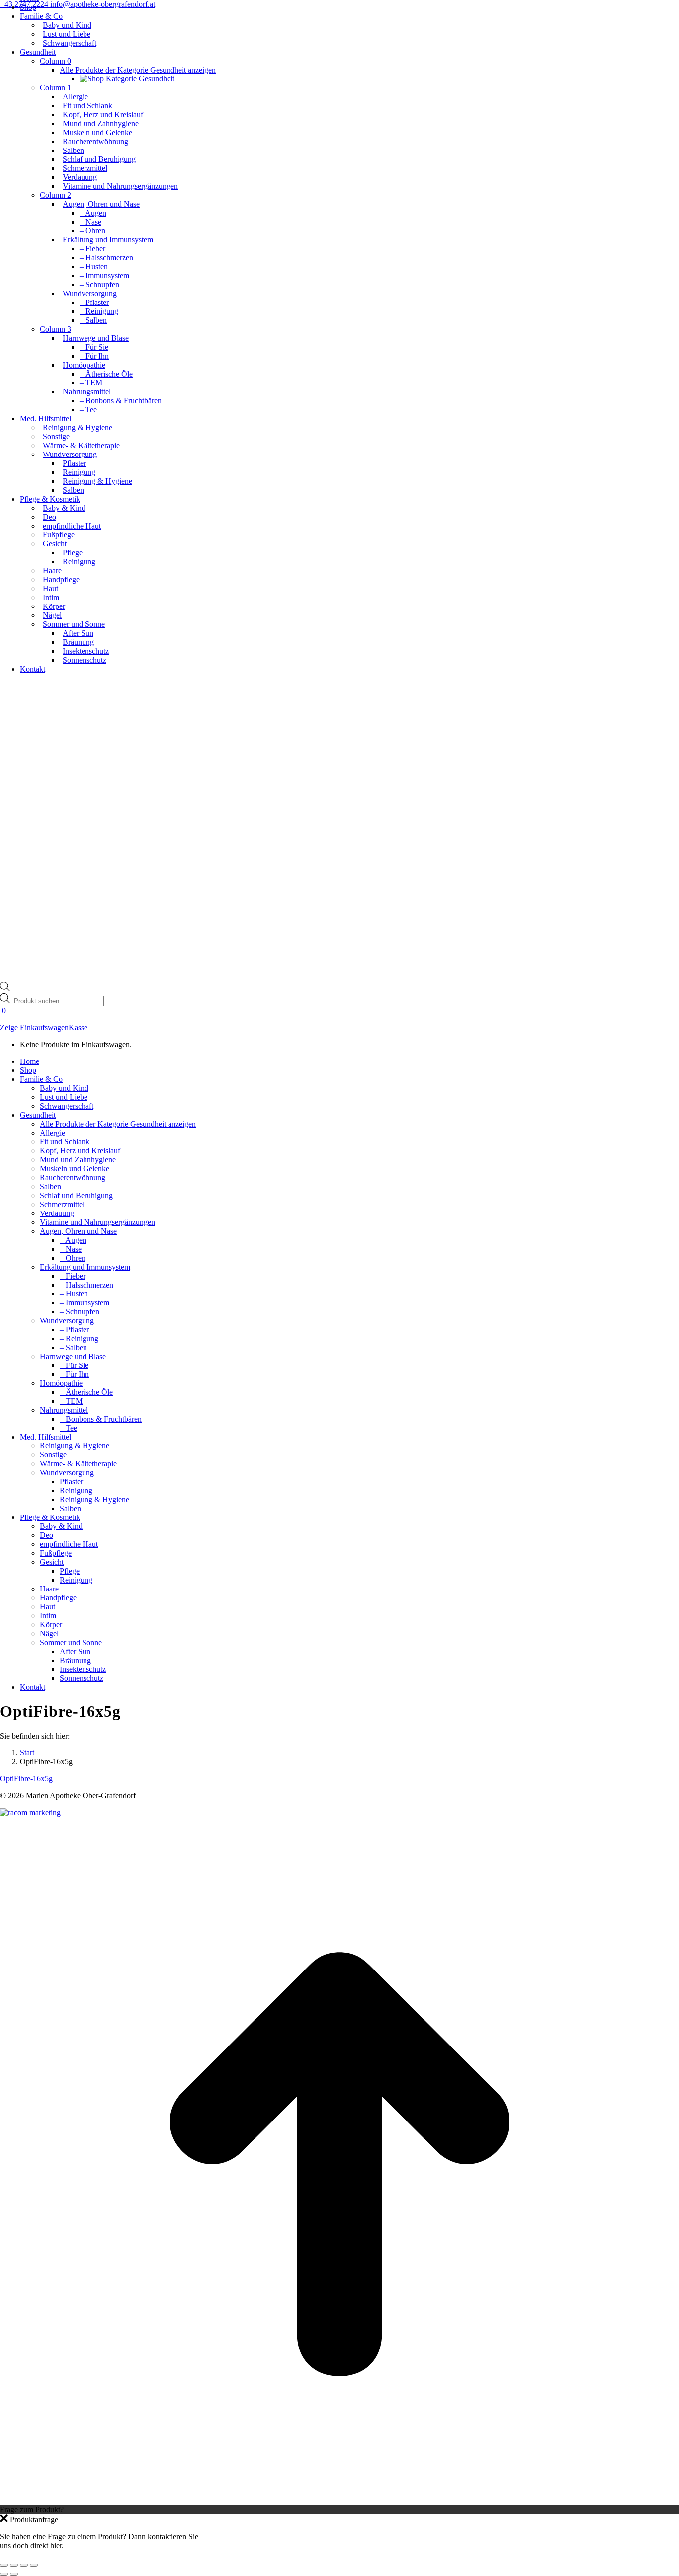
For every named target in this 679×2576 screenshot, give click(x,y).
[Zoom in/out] (34, 2565)
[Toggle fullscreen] (24, 2565)
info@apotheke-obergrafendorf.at (103, 4)
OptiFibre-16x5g (26, 1779)
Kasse (78, 1027)
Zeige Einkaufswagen (34, 1027)
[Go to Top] (339, 2501)
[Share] (14, 2565)
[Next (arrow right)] (14, 2574)
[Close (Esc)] (4, 2565)
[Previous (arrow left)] (4, 2574)
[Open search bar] (5, 989)
